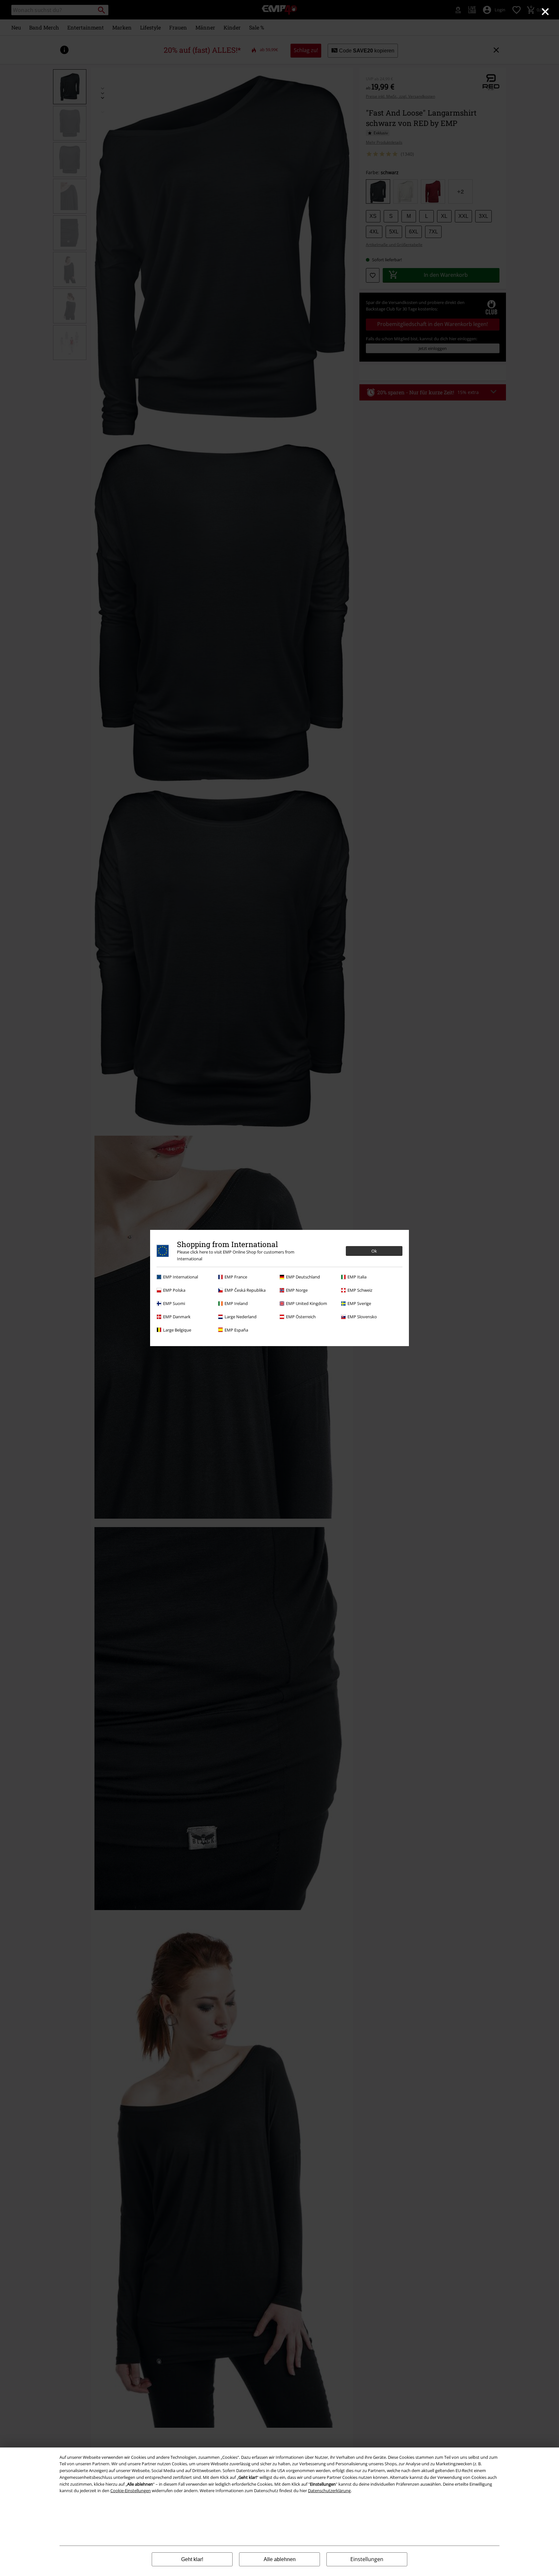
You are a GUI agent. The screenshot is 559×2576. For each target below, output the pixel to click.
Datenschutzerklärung (329, 2491)
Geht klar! (192, 2559)
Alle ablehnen (280, 2559)
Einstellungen (367, 2559)
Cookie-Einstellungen (131, 2491)
